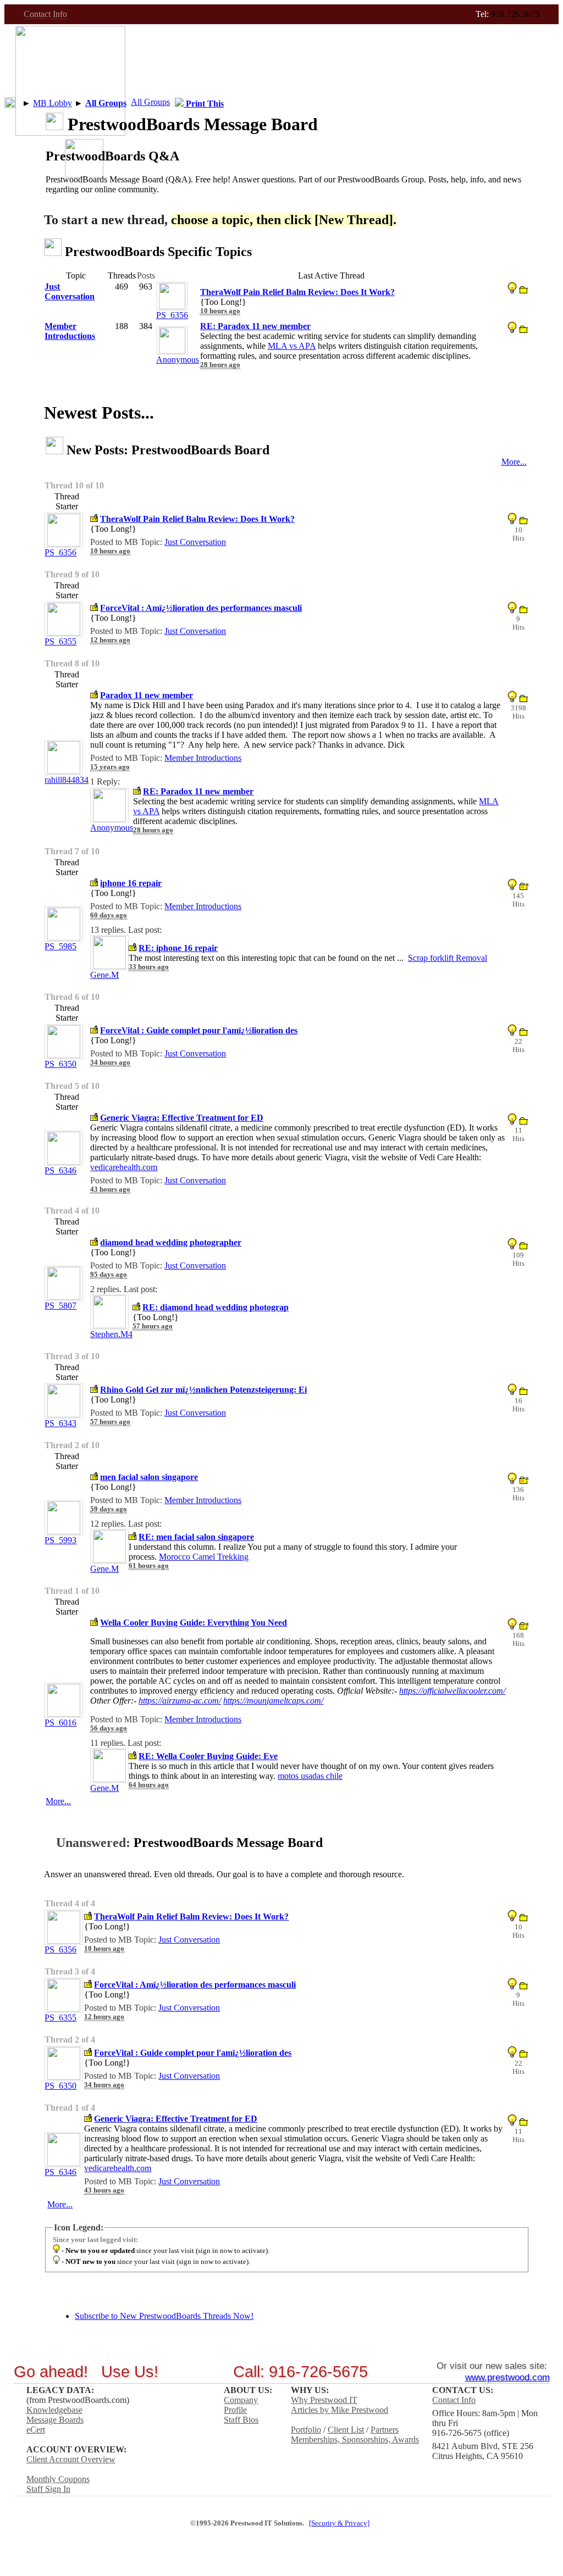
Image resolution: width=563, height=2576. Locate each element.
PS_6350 (60, 1064)
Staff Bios (241, 2420)
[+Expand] (10, 103)
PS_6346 (60, 1170)
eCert (36, 2430)
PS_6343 (60, 1423)
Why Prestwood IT (324, 2400)
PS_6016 (60, 1723)
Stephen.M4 (111, 1334)
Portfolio (306, 2430)
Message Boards (55, 2420)
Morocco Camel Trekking (204, 1557)
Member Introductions (203, 758)
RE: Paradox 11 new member (198, 791)
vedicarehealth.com (124, 1167)
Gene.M (104, 975)
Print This (204, 104)
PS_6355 (60, 641)
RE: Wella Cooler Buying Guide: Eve (208, 1756)
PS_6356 (172, 315)
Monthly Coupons (58, 2479)
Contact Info (45, 14)
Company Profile (241, 2405)
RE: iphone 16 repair (178, 948)
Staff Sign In (48, 2489)
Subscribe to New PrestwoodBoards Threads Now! (164, 2316)
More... (514, 462)
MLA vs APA (292, 346)
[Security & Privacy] (339, 2523)
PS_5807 (60, 1306)
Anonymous (178, 360)
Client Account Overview (71, 2459)
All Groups (150, 102)
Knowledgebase (54, 2410)
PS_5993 (60, 1540)
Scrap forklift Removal (448, 958)
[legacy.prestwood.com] (84, 174)
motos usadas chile (310, 1776)
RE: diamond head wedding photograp (216, 1307)
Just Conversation (195, 542)
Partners (385, 2430)
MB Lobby (53, 103)
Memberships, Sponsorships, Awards (355, 2439)
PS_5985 (60, 946)
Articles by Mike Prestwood (340, 2410)
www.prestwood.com (507, 2377)
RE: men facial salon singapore (196, 1537)
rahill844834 (67, 780)
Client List (346, 2430)
